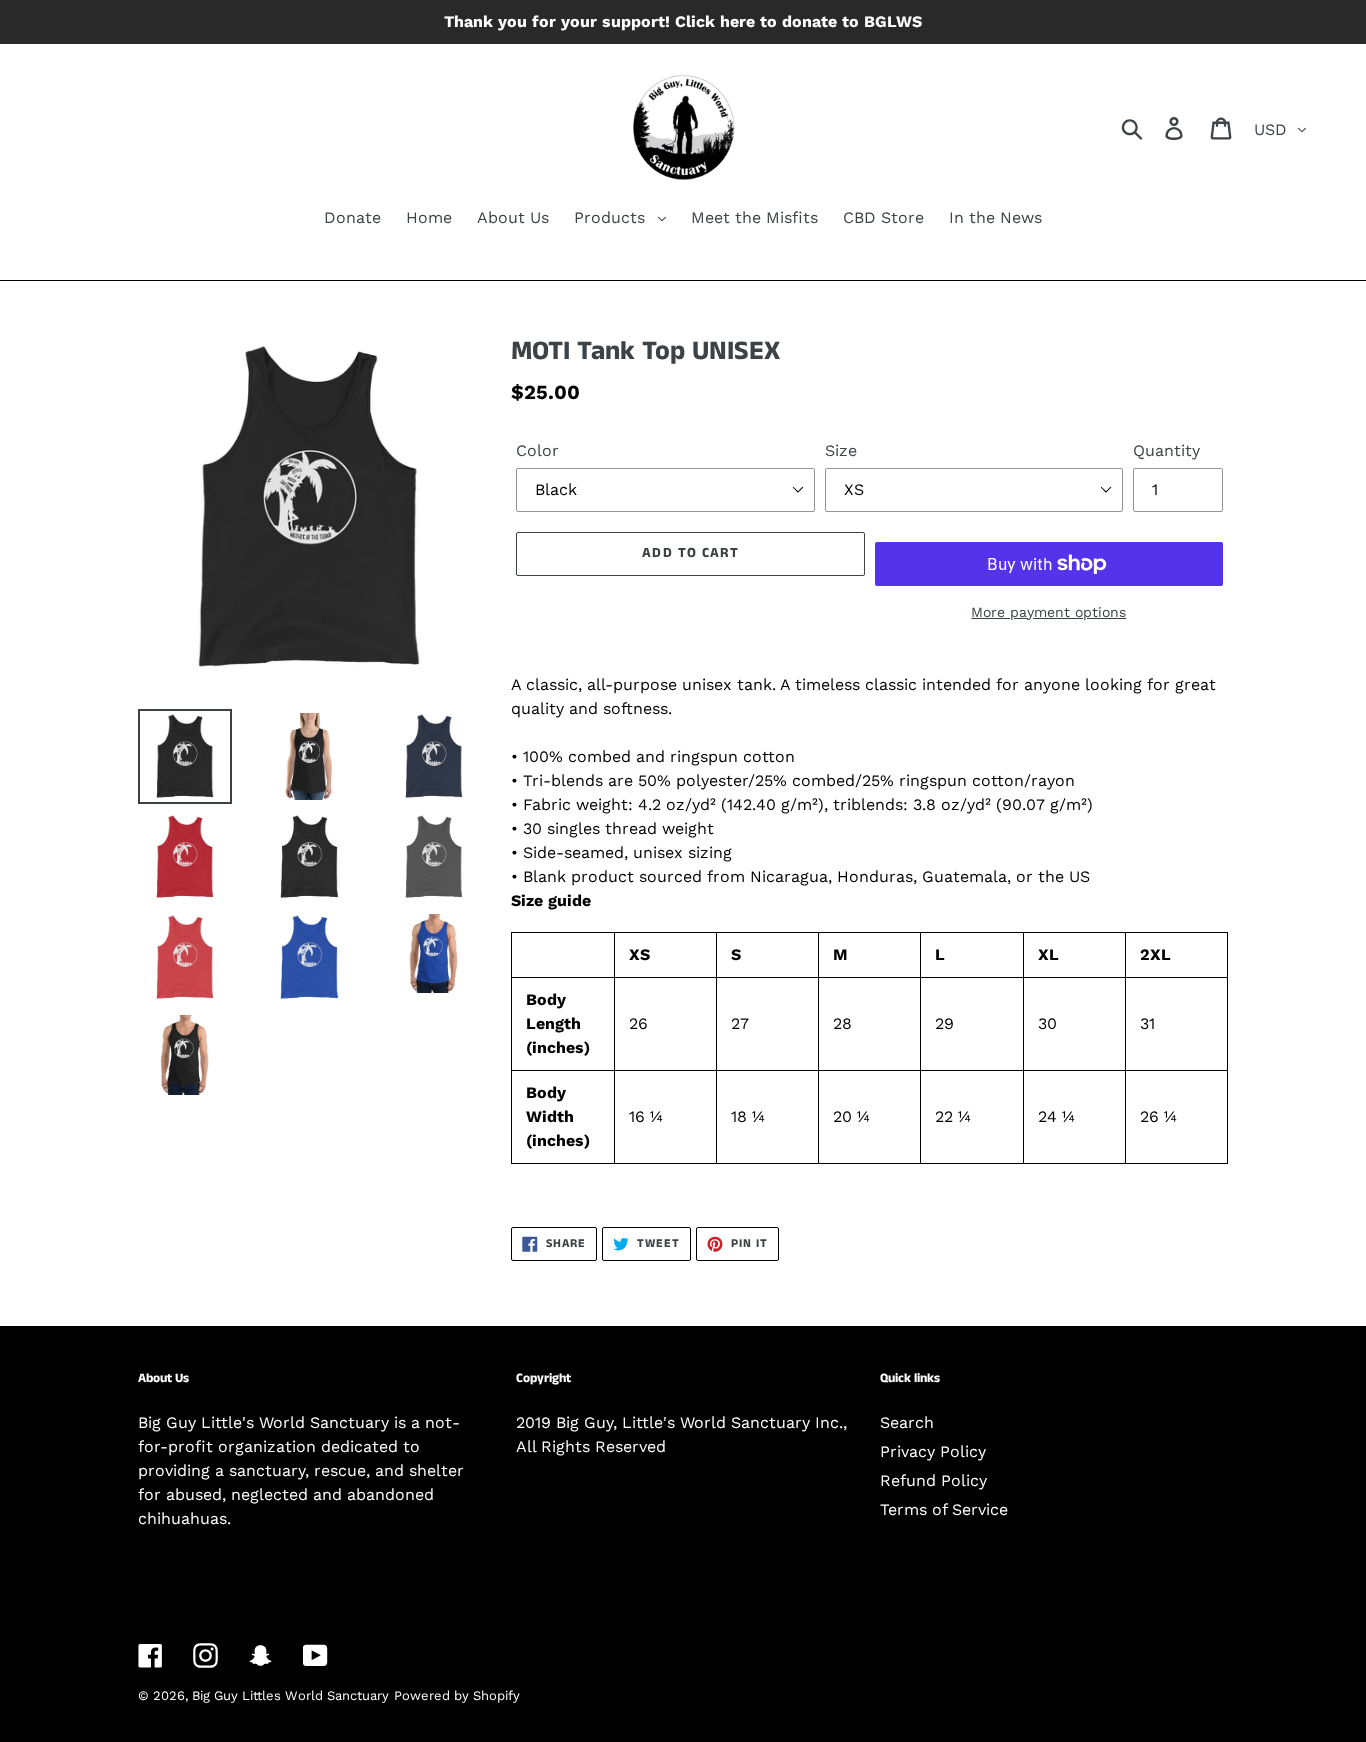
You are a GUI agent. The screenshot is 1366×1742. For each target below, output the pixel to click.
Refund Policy (933, 1480)
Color (537, 450)
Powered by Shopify (457, 1695)
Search (907, 1422)
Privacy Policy (933, 1451)
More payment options (1048, 612)
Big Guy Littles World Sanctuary (290, 1695)
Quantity (1166, 450)
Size (841, 450)
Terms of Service (944, 1509)
